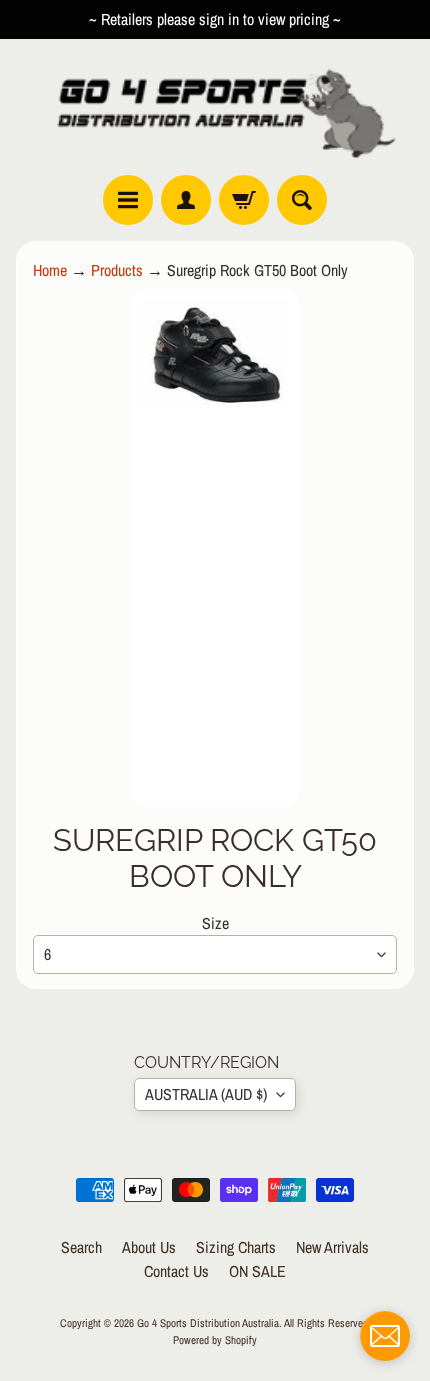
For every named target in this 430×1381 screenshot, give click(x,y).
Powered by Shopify (215, 1339)
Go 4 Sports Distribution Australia (208, 1322)
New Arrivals (332, 1247)
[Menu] (128, 200)
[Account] (186, 200)
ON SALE (257, 1271)
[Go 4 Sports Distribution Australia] (215, 106)
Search (81, 1247)
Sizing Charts (236, 1247)
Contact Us (176, 1271)
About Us (149, 1247)
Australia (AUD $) (206, 1094)
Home (50, 270)
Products (117, 270)
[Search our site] (302, 200)
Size (215, 923)
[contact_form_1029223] (385, 1336)
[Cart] (244, 200)
